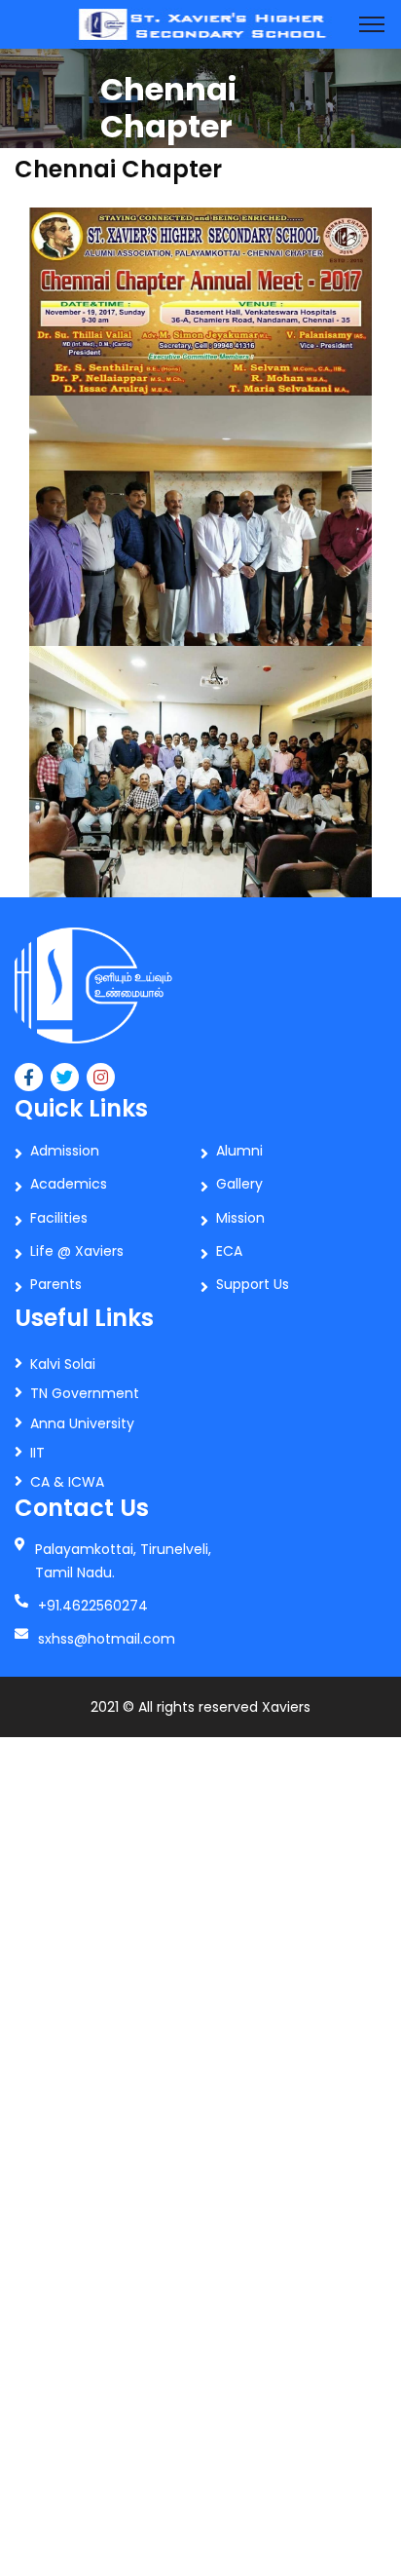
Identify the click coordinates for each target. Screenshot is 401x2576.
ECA (229, 1251)
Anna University (82, 1423)
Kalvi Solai (63, 1364)
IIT (37, 1453)
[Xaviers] (200, 23)
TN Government (85, 1393)
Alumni (239, 1151)
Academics (69, 1184)
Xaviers (286, 1707)
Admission (65, 1151)
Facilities (59, 1218)
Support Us (253, 1284)
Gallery (239, 1184)
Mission (240, 1218)
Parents (56, 1284)
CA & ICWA (67, 1482)
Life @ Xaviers (77, 1251)
